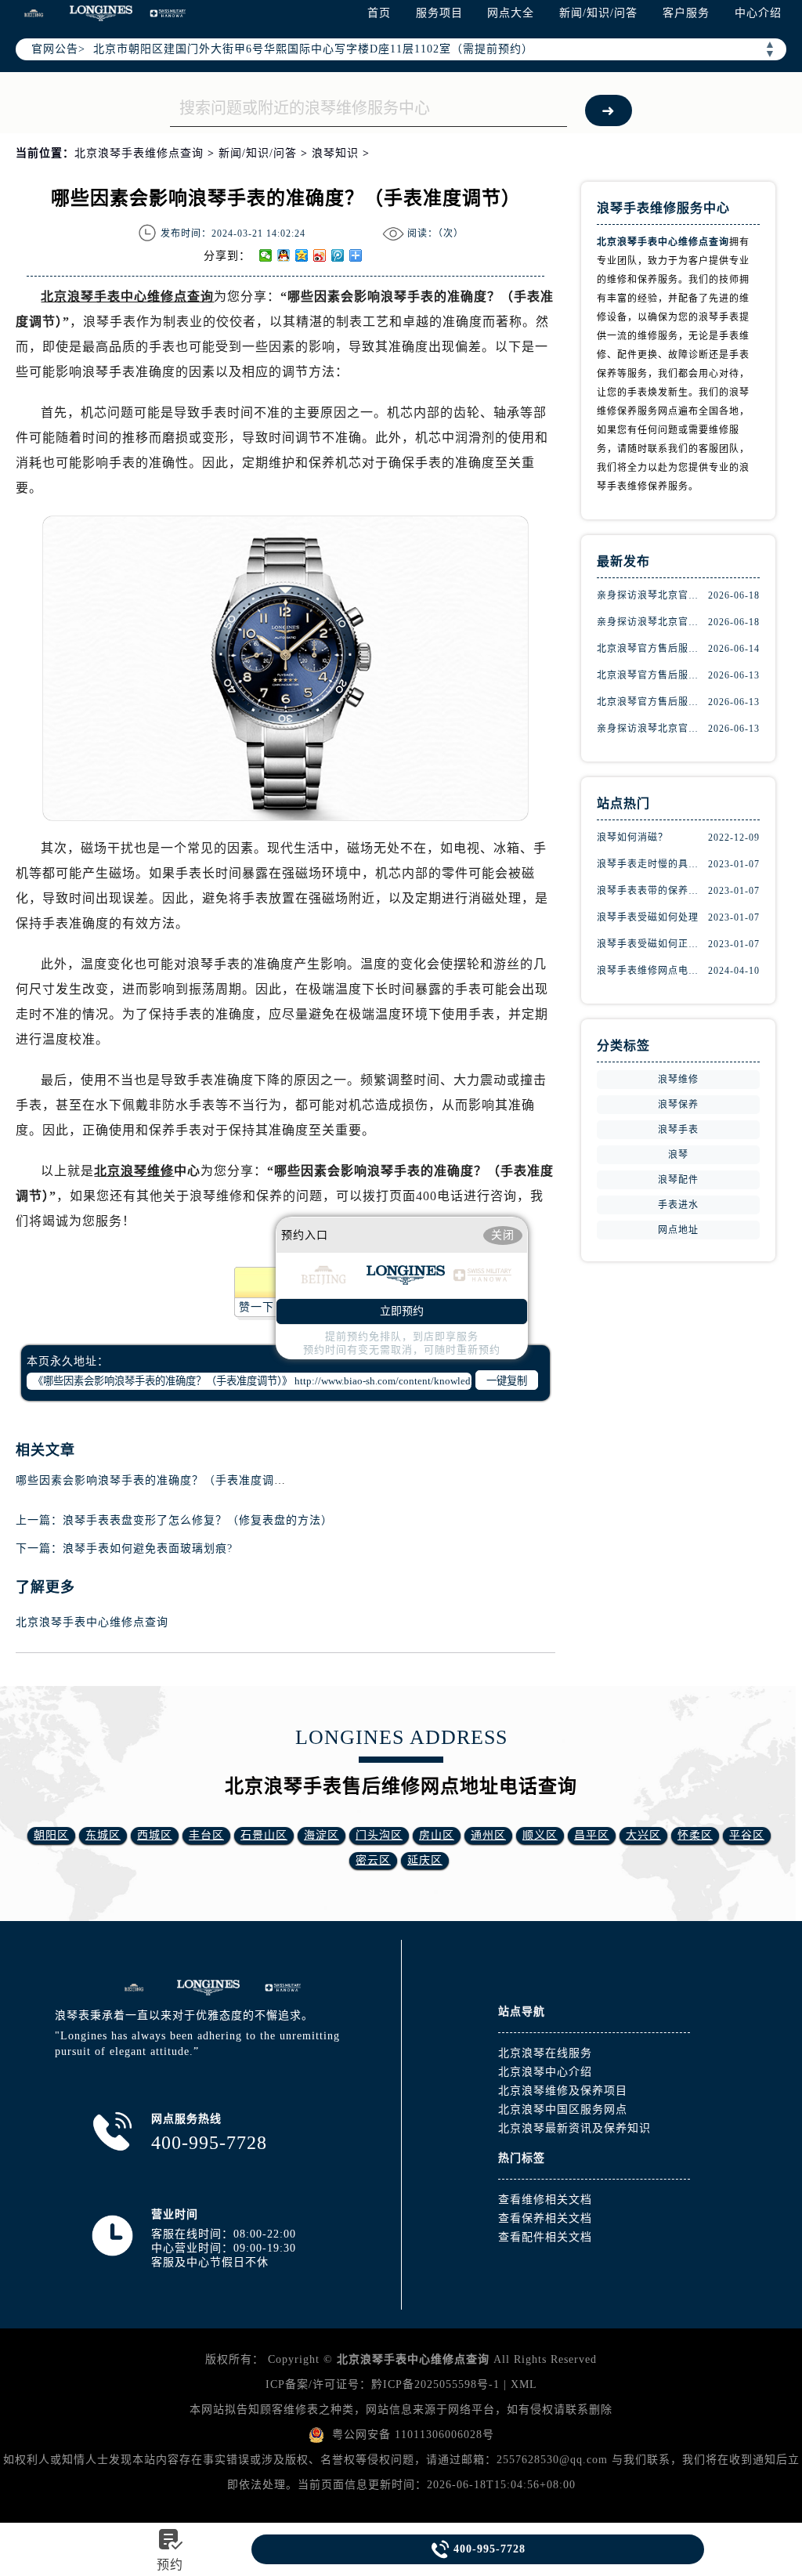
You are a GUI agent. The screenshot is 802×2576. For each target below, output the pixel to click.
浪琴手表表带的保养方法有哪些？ (652, 891)
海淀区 (322, 1835)
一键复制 (507, 1381)
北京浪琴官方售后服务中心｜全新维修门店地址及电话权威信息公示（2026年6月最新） (652, 702)
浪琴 (678, 1155)
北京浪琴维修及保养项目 (563, 2091)
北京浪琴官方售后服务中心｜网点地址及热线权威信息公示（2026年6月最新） (652, 675)
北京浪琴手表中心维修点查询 (92, 1622)
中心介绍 (758, 13)
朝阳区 (51, 1835)
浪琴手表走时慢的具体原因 (652, 864)
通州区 (488, 1835)
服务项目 (439, 13)
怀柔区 (695, 1835)
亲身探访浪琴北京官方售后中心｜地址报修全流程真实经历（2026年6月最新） (652, 729)
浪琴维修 (678, 1080)
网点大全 (511, 13)
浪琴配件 (678, 1180)
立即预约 (402, 1311)
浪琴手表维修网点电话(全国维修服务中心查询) (652, 971)
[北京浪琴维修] (283, 1988)
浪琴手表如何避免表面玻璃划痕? (148, 1548)
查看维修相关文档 (545, 2200)
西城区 (155, 1835)
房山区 (437, 1835)
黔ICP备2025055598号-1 (435, 2384)
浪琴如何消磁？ (632, 838)
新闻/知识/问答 (598, 13)
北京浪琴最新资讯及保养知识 (574, 2128)
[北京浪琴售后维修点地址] (34, 13)
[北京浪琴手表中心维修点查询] (208, 1988)
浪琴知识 (335, 153)
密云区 (373, 1860)
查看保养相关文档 (545, 2218)
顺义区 (540, 1835)
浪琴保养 (678, 1105)
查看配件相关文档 (545, 2237)
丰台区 (206, 1835)
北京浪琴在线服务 (545, 2053)
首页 (379, 13)
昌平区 (592, 1835)
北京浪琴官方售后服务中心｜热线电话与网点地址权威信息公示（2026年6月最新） (652, 649)
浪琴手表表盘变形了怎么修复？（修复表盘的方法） (198, 1520)
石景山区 (264, 1835)
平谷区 (747, 1835)
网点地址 (678, 1230)
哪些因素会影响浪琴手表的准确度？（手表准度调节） (157, 1480)
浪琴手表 (678, 1130)
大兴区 (643, 1835)
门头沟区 (379, 1835)
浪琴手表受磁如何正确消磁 (652, 944)
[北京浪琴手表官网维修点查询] (101, 13)
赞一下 (256, 1307)
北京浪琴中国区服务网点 (563, 2109)
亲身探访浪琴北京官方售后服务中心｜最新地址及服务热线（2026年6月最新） (652, 595)
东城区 (103, 1835)
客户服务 (686, 13)
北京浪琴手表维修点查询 (139, 153)
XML (524, 2384)
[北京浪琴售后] (134, 1988)
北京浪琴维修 (134, 1171)
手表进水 (678, 1205)
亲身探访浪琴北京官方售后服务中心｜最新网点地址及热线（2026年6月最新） (652, 622)
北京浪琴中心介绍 (545, 2072)
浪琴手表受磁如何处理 (648, 917)
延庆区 (425, 1860)
